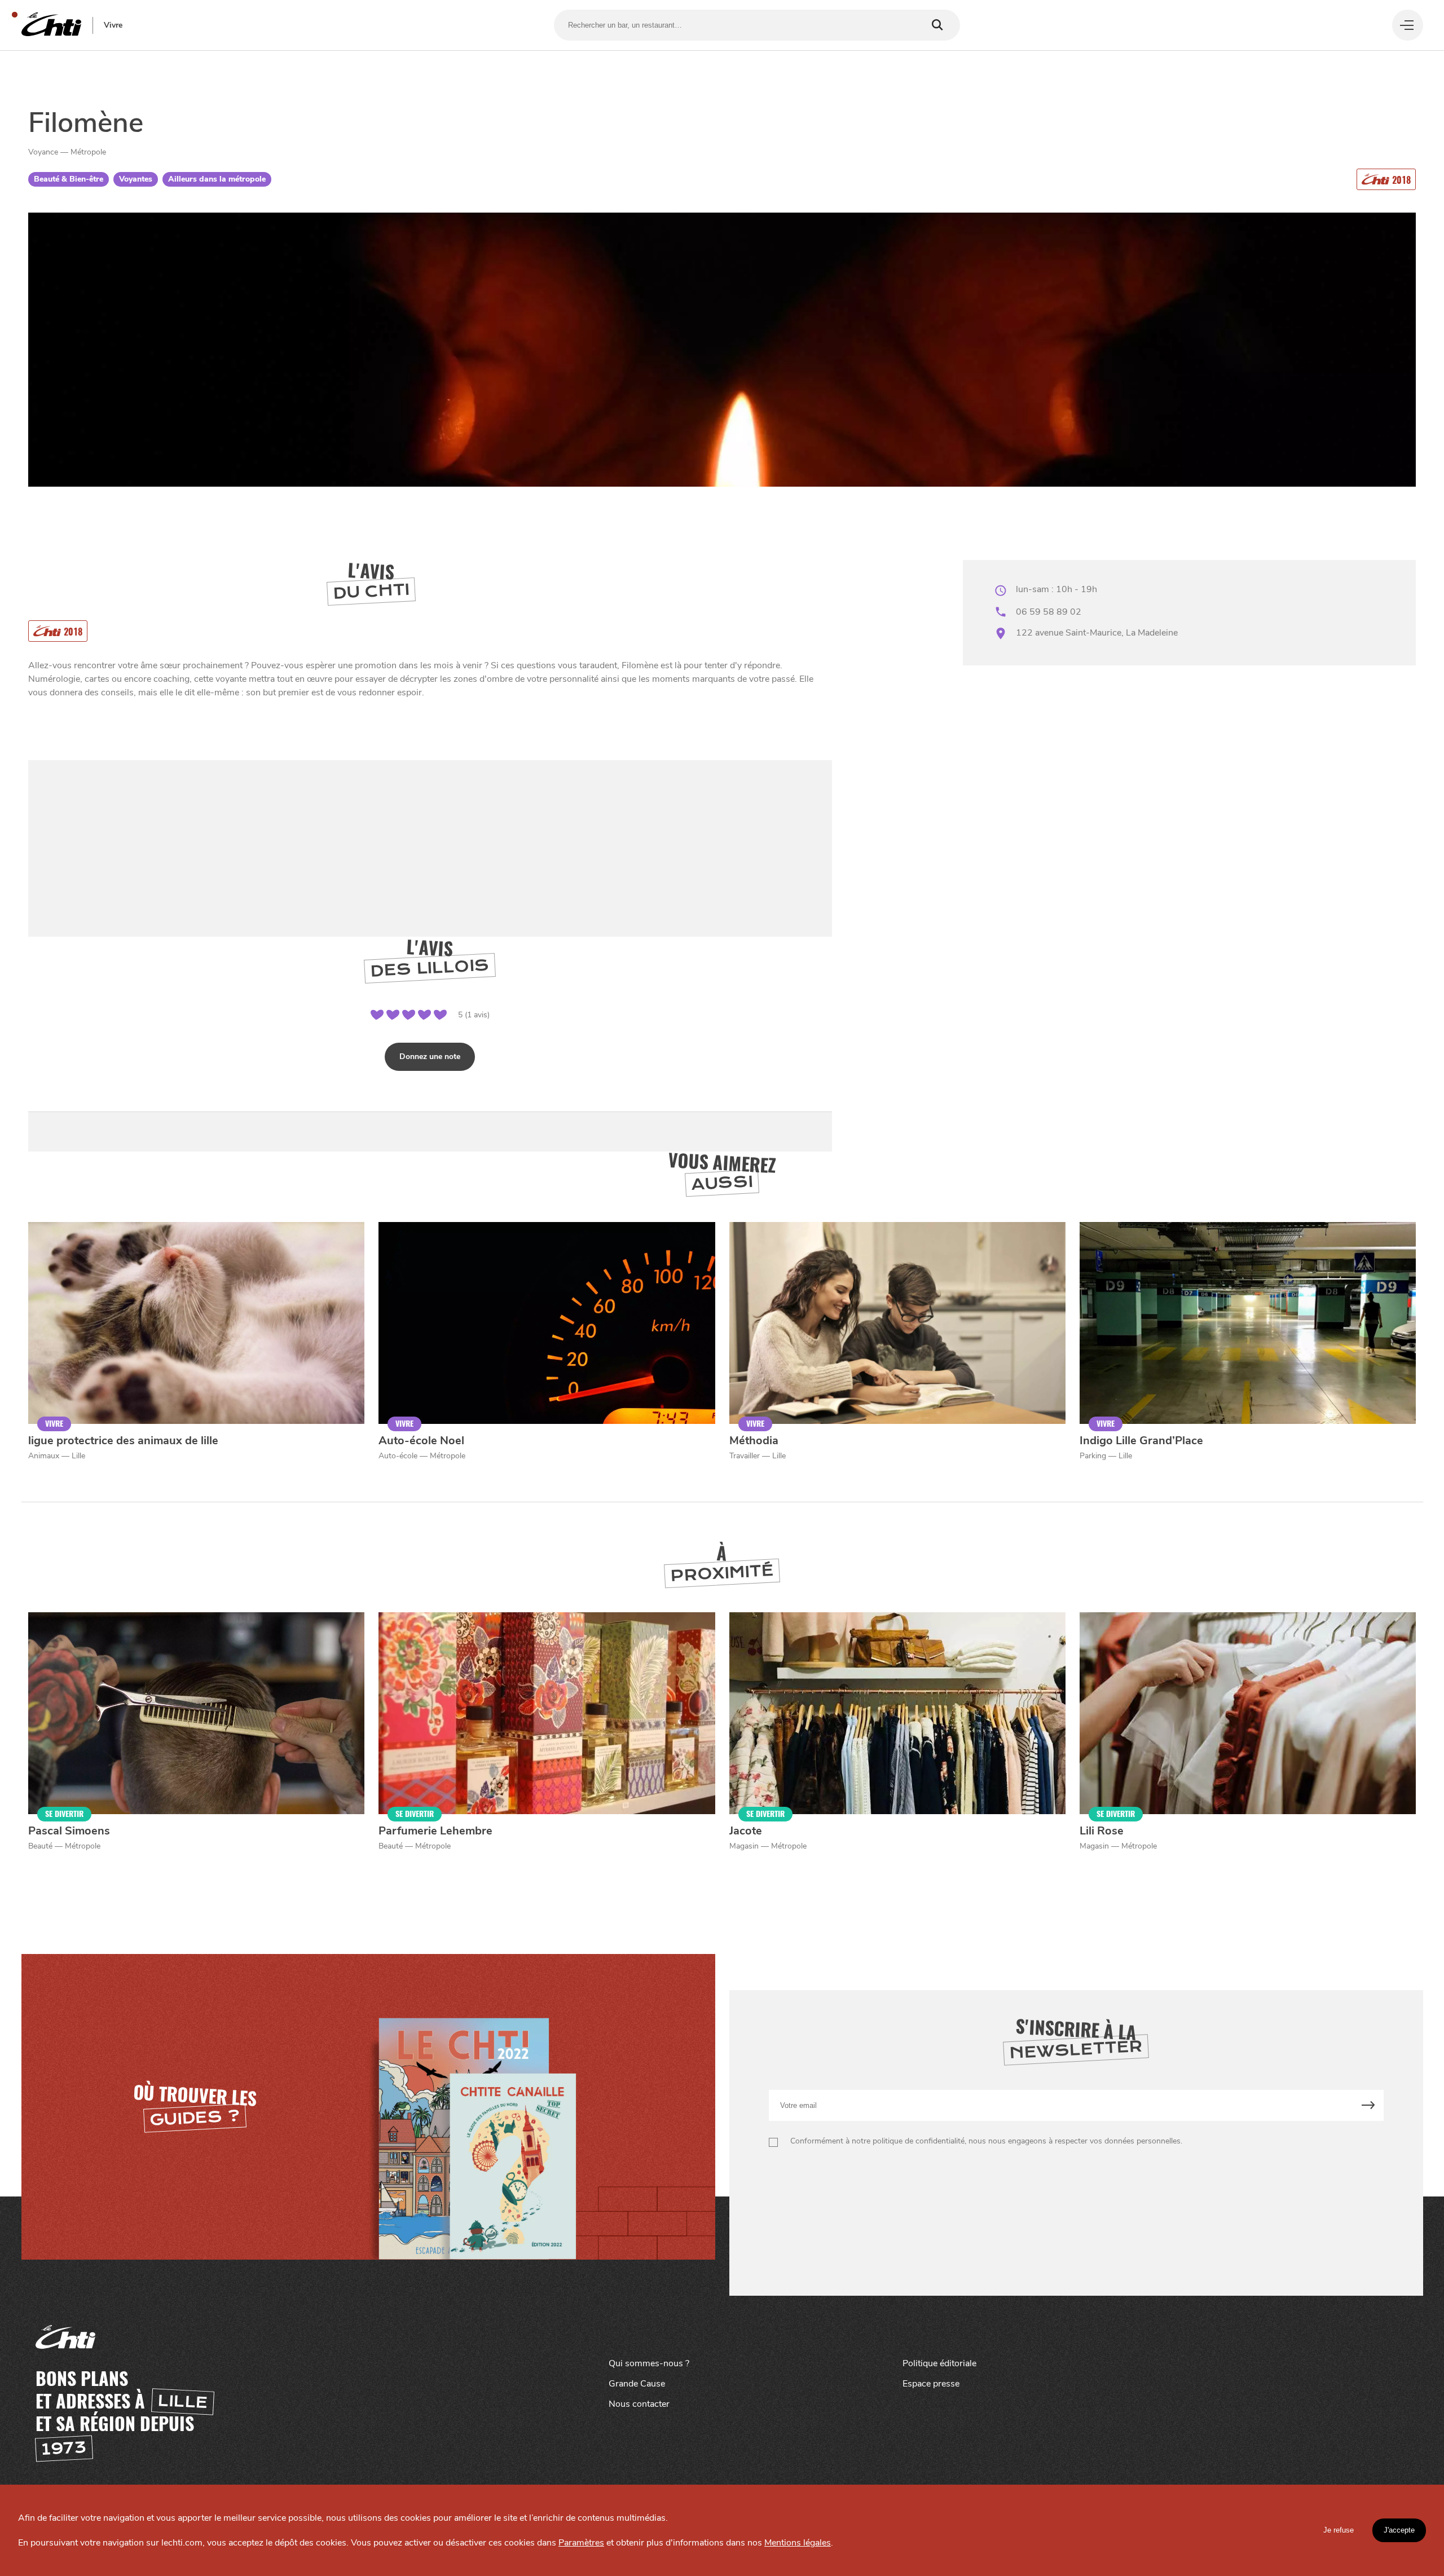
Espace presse (931, 2384)
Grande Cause (637, 2384)
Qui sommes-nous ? (649, 2363)
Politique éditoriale (939, 2363)
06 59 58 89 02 (1049, 612)
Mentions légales (798, 2543)
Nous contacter (639, 2404)
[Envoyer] (1368, 2105)
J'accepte (1399, 2530)
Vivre (113, 25)
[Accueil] (51, 25)
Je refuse (1339, 2530)
